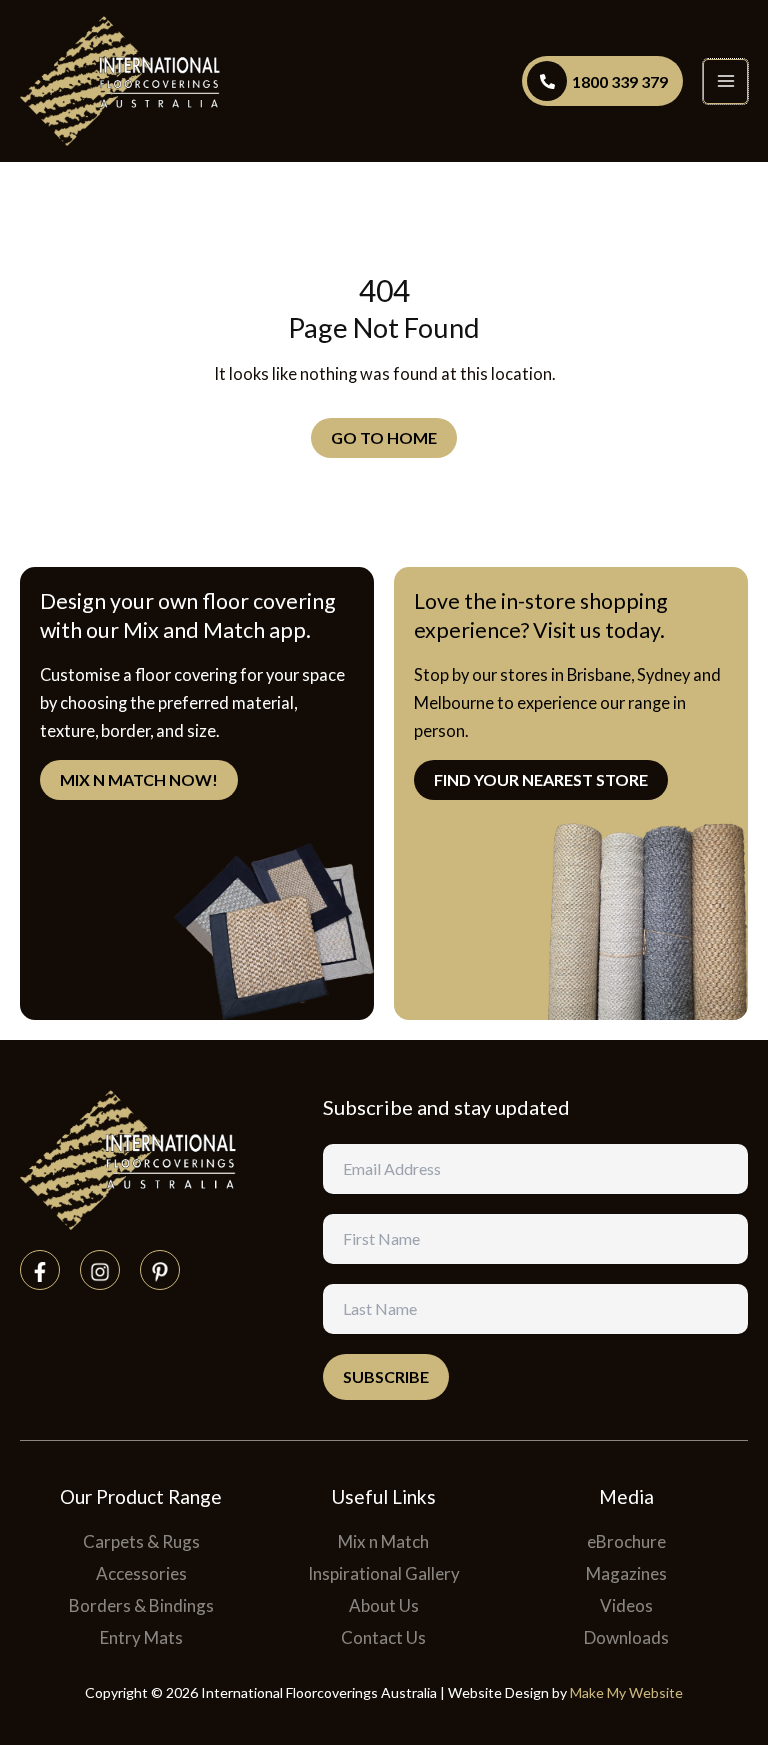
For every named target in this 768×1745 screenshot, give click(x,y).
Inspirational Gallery (384, 1573)
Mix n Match (383, 1541)
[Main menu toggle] (725, 81)
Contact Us (383, 1637)
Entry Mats (141, 1637)
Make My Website (626, 1692)
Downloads (626, 1637)
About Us (384, 1605)
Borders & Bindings (141, 1605)
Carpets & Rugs (141, 1541)
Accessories (141, 1573)
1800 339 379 (620, 81)
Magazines (626, 1573)
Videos (626, 1605)
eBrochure (626, 1541)
